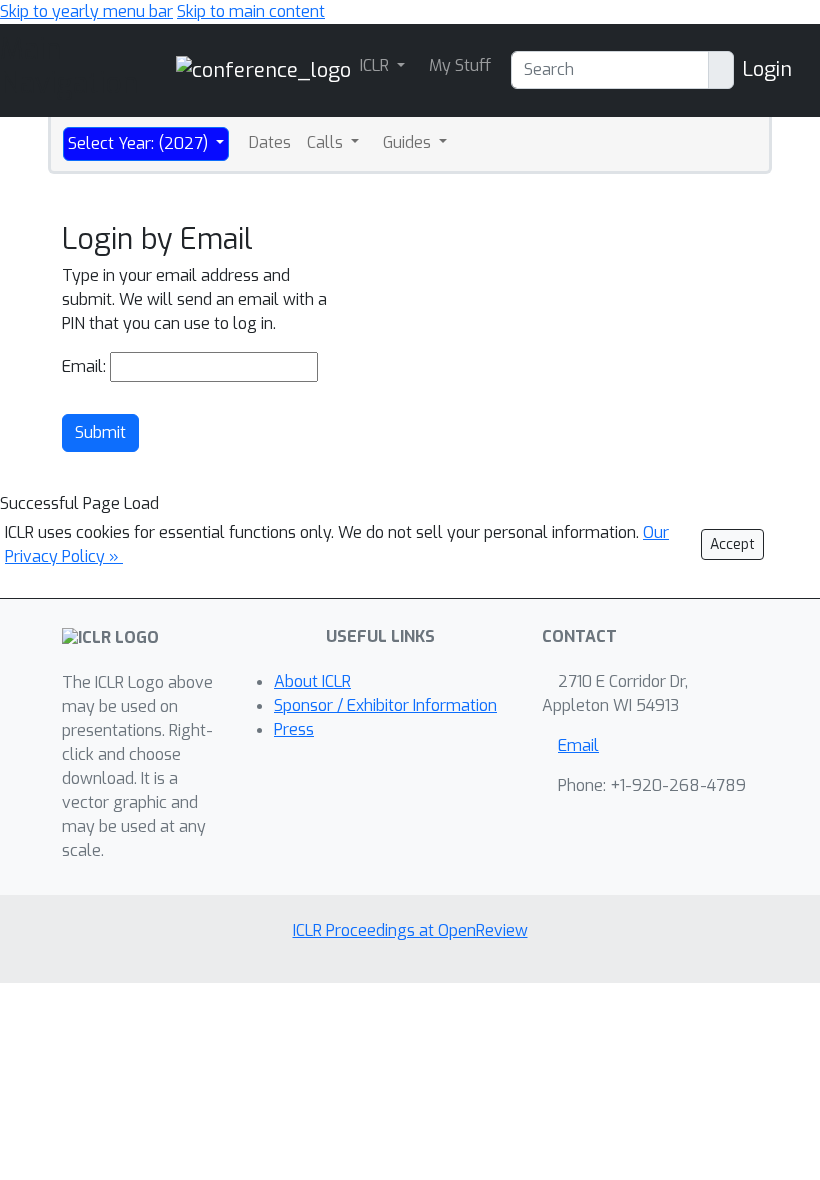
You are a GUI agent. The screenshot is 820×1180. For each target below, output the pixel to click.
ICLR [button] (376, 65)
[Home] (263, 69)
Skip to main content (251, 11)
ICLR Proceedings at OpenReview (410, 930)
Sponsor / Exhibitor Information (385, 705)
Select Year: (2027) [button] (140, 143)
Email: (84, 366)
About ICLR (312, 681)
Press (294, 729)
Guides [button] (409, 142)
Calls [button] (327, 142)
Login (767, 69)
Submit (100, 432)
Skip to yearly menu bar (86, 11)
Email (578, 745)
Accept (732, 544)
